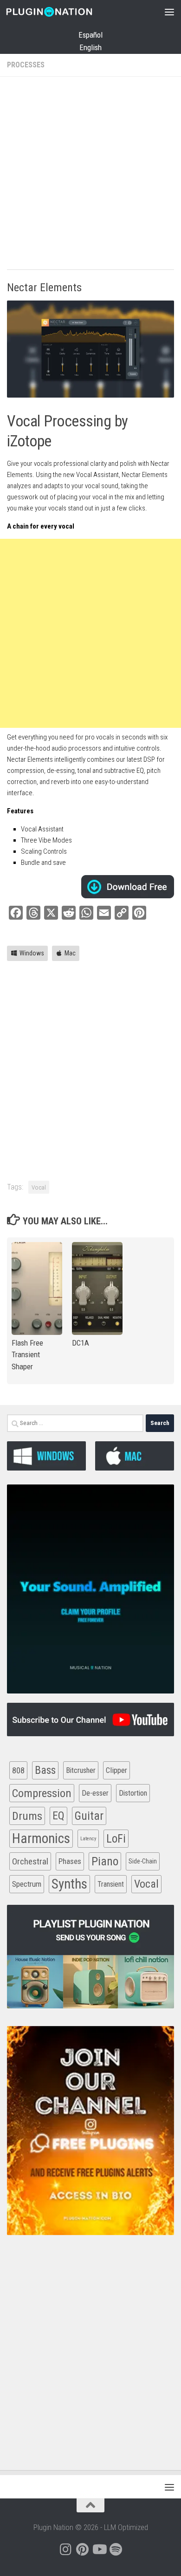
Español (90, 35)
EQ (58, 1816)
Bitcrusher (81, 1770)
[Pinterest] (82, 2550)
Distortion (133, 1793)
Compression (42, 1793)
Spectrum (27, 1884)
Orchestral (30, 1861)
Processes (26, 65)
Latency (88, 1839)
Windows (32, 953)
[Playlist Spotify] (116, 2550)
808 (18, 1770)
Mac (70, 953)
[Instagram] (65, 2550)
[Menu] (169, 12)
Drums (27, 1816)
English (90, 47)
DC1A (81, 1343)
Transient (111, 1884)
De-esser (95, 1793)
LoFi (116, 1839)
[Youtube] (99, 2550)
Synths (69, 1884)
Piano (105, 1861)
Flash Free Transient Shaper (27, 1355)
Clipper (116, 1770)
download (128, 887)
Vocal (39, 1187)
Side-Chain (143, 1861)
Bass (45, 1770)
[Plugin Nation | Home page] (64, 12)
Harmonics (41, 1838)
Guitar (89, 1816)
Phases (70, 1861)
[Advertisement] (90, 174)
